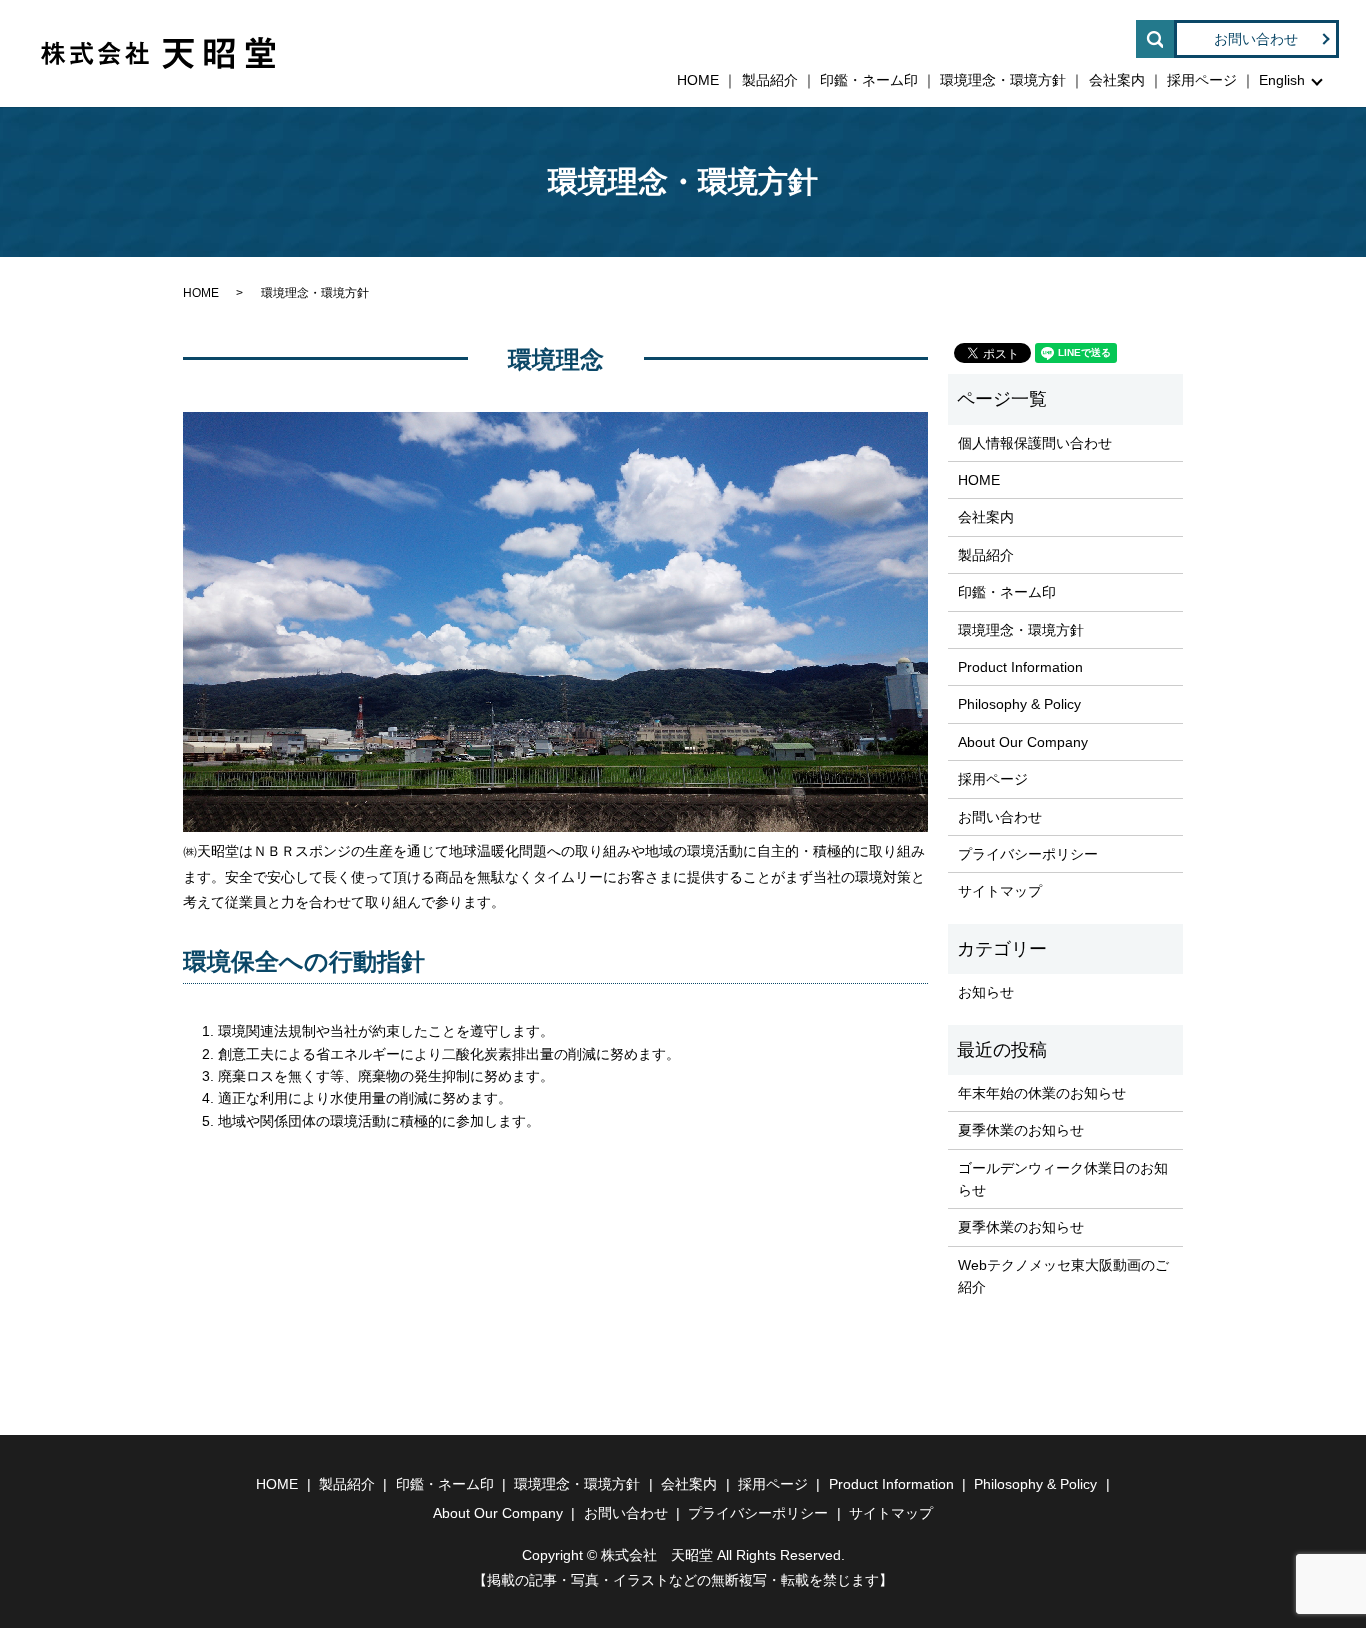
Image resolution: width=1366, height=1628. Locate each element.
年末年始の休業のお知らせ (1042, 1093)
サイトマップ (1000, 891)
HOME (698, 80)
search (1155, 39)
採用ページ (1202, 80)
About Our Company (1023, 742)
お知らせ (986, 992)
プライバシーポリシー (1028, 854)
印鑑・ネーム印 (869, 80)
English (1282, 80)
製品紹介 (770, 80)
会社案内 (1117, 80)
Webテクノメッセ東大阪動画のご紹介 (1063, 1276)
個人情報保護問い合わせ (1035, 443)
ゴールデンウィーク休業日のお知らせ (1063, 1179)
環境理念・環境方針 (1003, 80)
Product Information (1020, 667)
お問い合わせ (1256, 39)
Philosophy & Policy (1019, 704)
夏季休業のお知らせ (1021, 1130)
